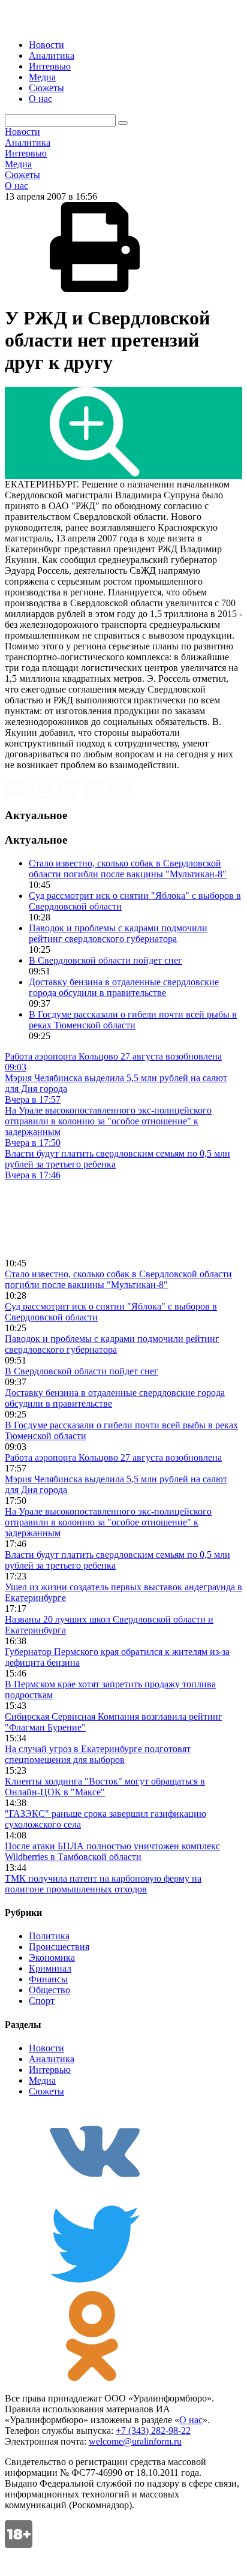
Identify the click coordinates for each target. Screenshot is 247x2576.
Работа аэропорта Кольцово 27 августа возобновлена (113, 1457)
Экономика (52, 1957)
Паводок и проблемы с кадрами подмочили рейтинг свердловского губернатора (118, 933)
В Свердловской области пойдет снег (106, 960)
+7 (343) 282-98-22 (153, 2431)
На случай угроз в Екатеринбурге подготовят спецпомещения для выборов (98, 1754)
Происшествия (59, 1947)
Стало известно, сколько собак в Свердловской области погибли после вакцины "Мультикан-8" (128, 869)
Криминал (50, 1968)
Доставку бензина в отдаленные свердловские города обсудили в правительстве (124, 987)
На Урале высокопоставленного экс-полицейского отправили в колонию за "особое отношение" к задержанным (108, 1522)
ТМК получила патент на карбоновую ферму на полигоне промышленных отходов (103, 1884)
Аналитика (52, 55)
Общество (49, 1990)
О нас (40, 99)
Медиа (42, 77)
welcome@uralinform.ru (135, 2441)
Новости (46, 45)
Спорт (42, 2001)
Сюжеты (46, 88)
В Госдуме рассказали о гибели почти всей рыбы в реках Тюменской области (133, 1020)
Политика (49, 1936)
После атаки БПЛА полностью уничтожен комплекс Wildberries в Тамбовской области (112, 1851)
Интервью (50, 66)
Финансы (48, 1979)
